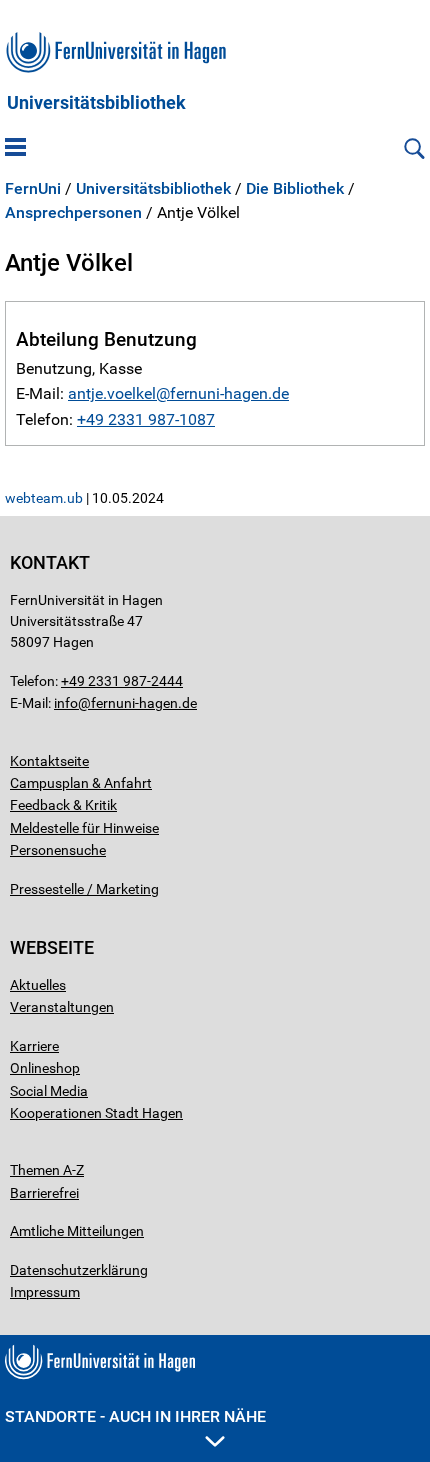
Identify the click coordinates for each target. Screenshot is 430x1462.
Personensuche (58, 850)
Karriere (34, 1046)
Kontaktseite (49, 761)
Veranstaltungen (62, 1007)
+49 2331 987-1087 (146, 419)
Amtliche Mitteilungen (77, 1231)
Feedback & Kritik (63, 805)
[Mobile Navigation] (15, 149)
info (66, 703)
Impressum (45, 1292)
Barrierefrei (44, 1193)
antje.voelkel (112, 393)
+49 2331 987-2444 (122, 681)
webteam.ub (44, 498)
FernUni (33, 189)
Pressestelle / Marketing (84, 889)
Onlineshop (45, 1068)
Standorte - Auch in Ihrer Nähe (135, 1416)
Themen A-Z (47, 1170)
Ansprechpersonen (73, 213)
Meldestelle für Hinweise (84, 828)
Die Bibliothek (295, 189)
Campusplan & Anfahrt (81, 783)
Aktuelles (38, 985)
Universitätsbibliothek (96, 103)
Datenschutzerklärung (79, 1270)
